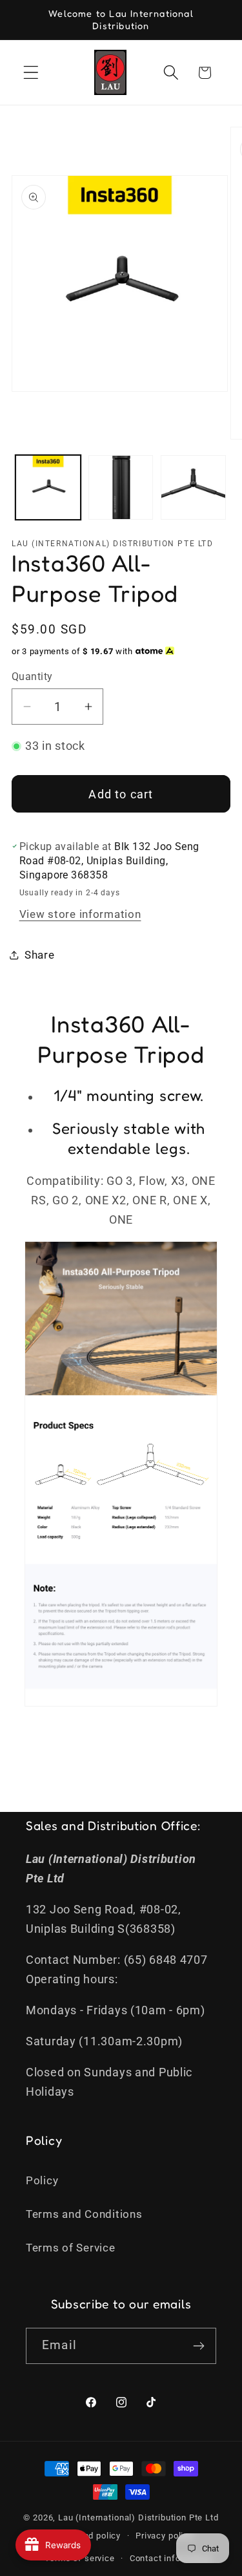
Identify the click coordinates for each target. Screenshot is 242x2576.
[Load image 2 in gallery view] (121, 488)
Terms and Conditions (84, 2214)
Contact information (171, 2558)
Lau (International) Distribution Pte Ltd (138, 2517)
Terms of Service (71, 2248)
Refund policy (92, 2536)
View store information (80, 914)
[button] (31, 73)
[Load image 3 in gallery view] (193, 488)
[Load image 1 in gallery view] (48, 488)
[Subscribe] (198, 2346)
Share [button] (40, 955)
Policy (42, 2180)
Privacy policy (164, 2536)
